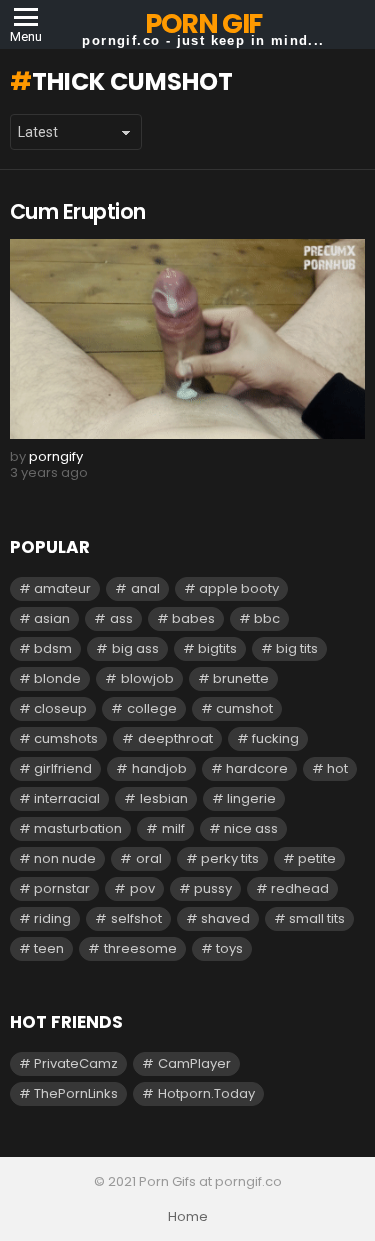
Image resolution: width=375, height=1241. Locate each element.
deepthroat (175, 738)
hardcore (257, 768)
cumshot (244, 708)
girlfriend (63, 768)
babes (193, 618)
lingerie (251, 798)
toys (229, 948)
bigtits (217, 648)
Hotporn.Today (206, 1093)
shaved (225, 918)
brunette (241, 678)
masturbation (78, 828)
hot (337, 768)
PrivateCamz (76, 1063)
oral (149, 858)
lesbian (164, 798)
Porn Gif (203, 23)
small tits (317, 918)
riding (52, 918)
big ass (135, 648)
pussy (213, 888)
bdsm (53, 648)
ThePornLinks (76, 1093)
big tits (297, 648)
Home (188, 1217)
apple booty (239, 588)
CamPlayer (194, 1063)
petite (317, 858)
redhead (300, 888)
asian (52, 618)
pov (142, 888)
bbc (267, 618)
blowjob (147, 678)
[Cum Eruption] (187, 339)
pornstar (62, 888)
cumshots (66, 738)
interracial (67, 798)
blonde (57, 678)
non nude (65, 858)
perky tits (230, 858)
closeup (60, 708)
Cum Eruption (78, 211)
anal (145, 588)
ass (121, 618)
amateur (62, 588)
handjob (159, 768)
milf (173, 828)
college (152, 708)
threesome (140, 948)
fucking (275, 738)
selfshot (136, 918)
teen (49, 948)
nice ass (251, 828)
